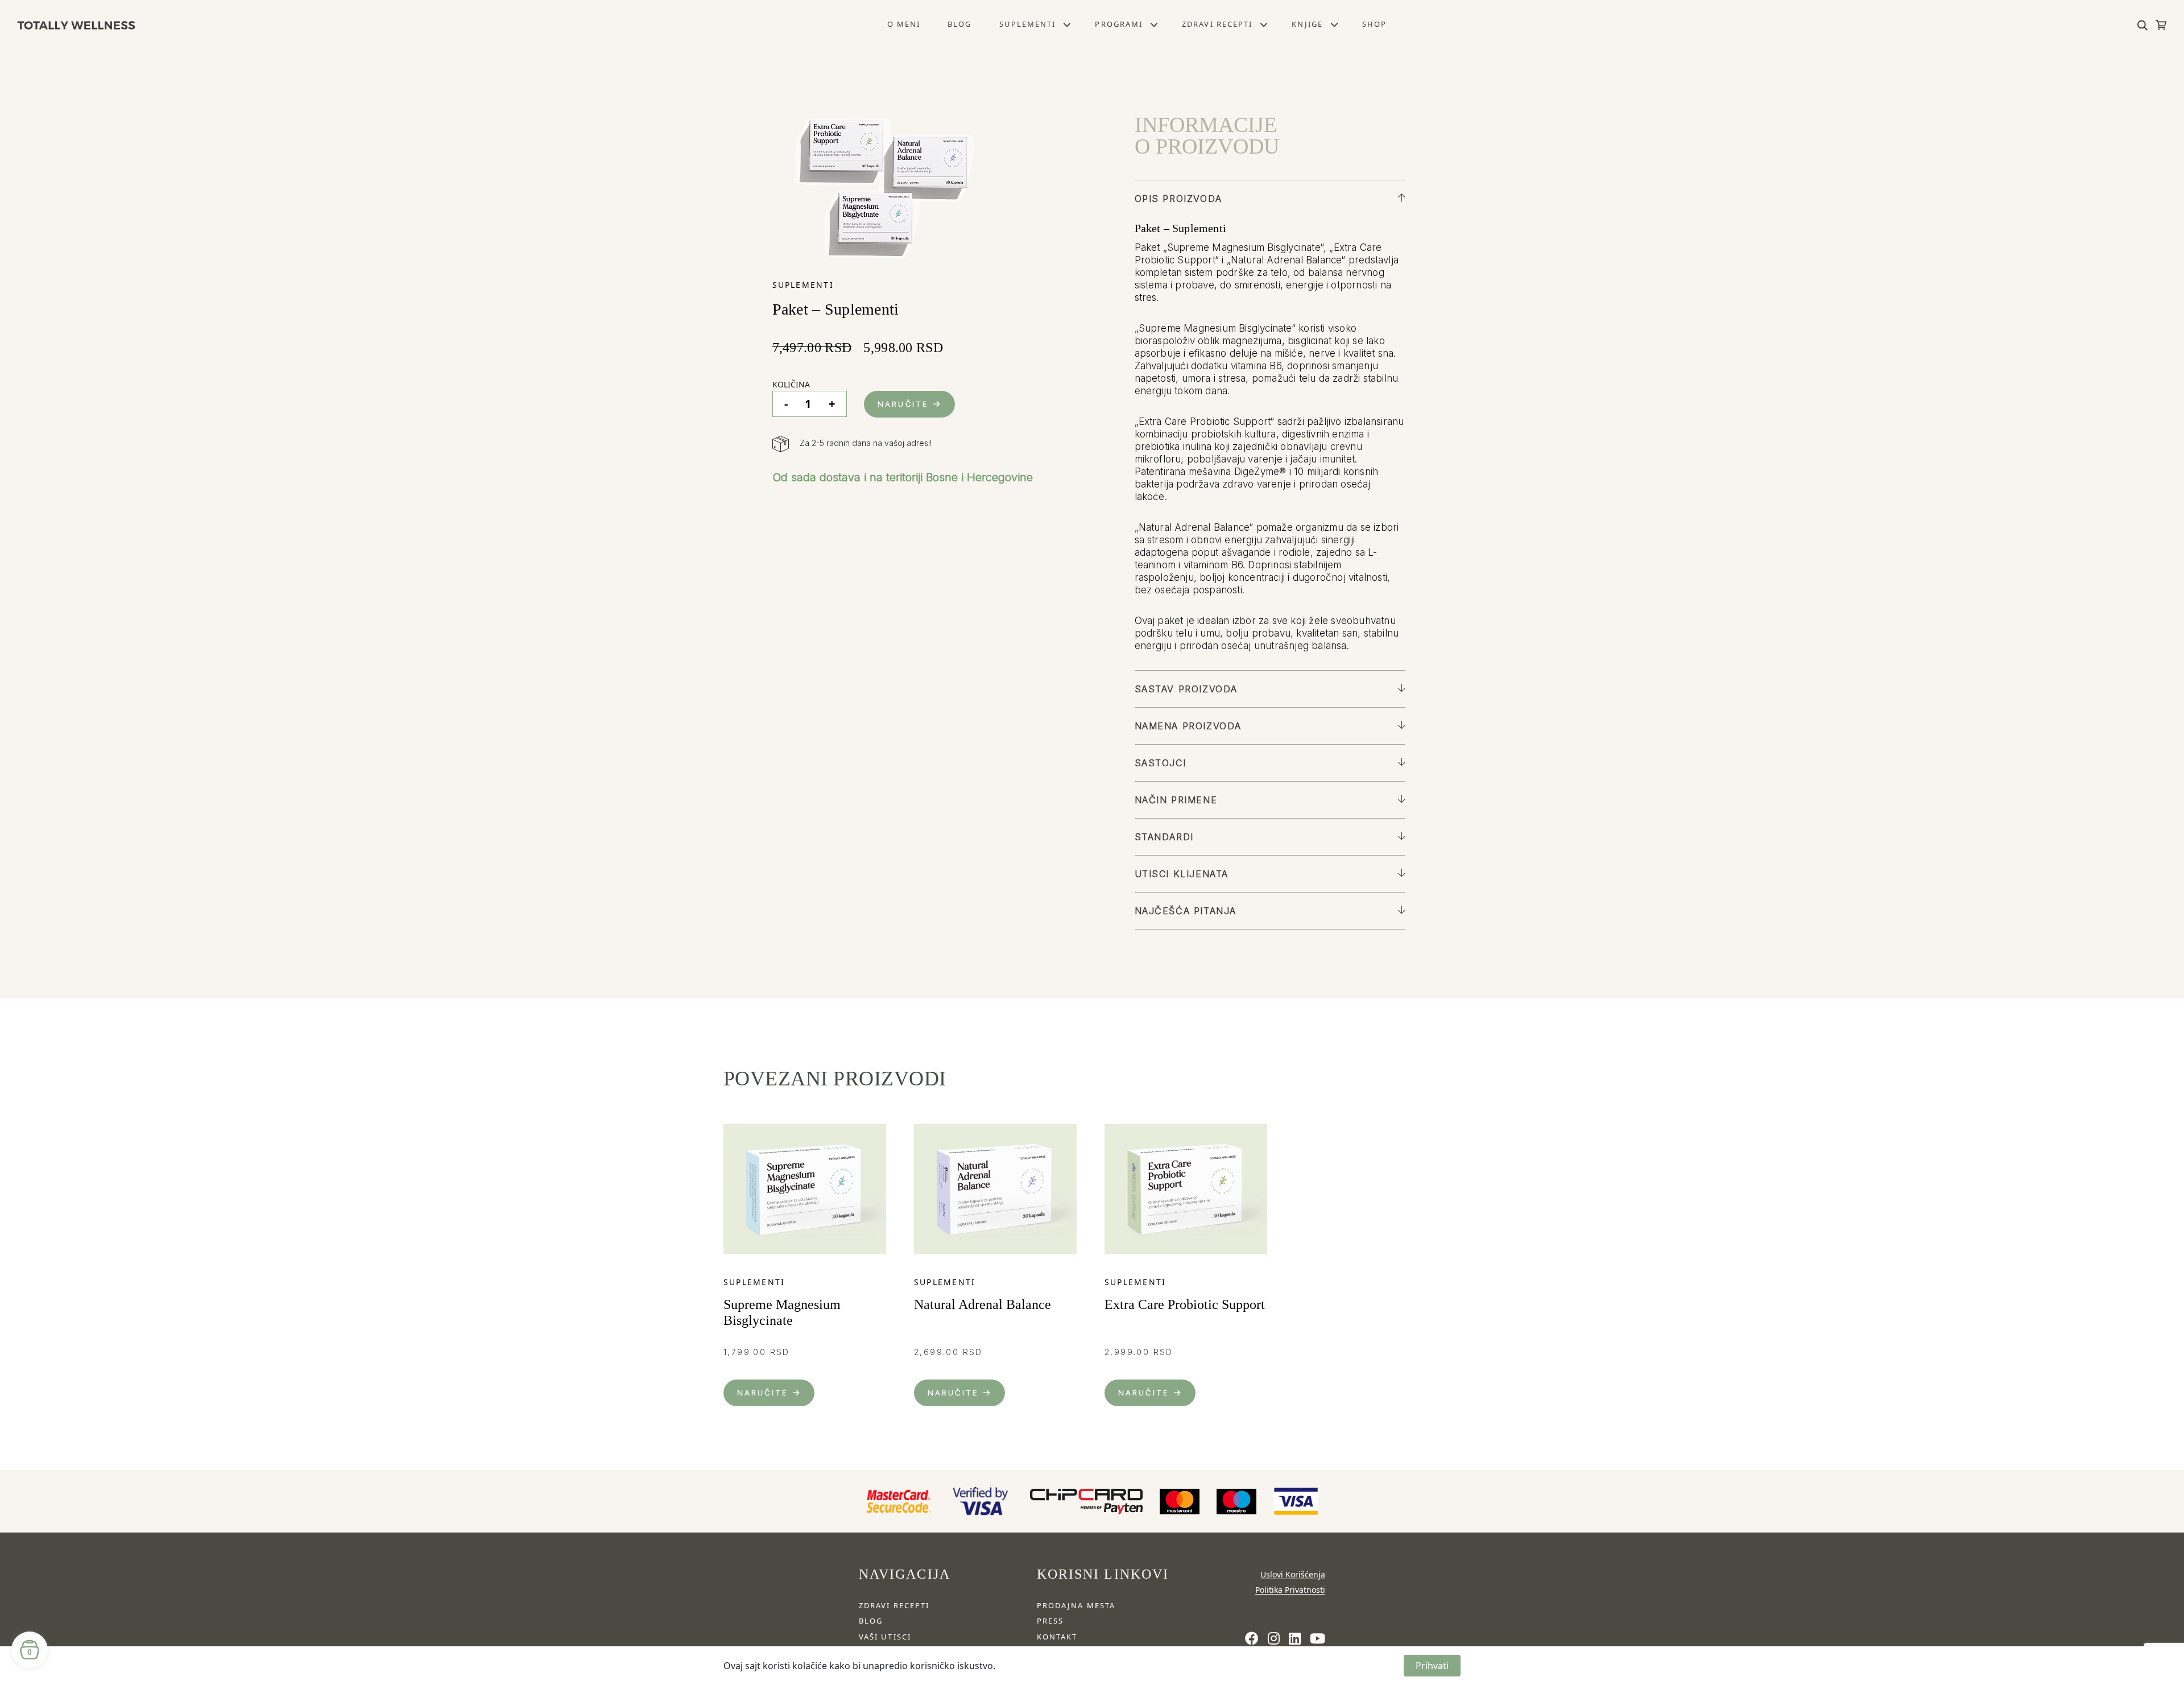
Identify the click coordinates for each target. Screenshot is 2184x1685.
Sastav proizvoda (1186, 689)
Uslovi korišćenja (1293, 1574)
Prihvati (1432, 1666)
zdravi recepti (894, 1605)
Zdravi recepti (1217, 24)
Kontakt (1057, 1637)
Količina (791, 384)
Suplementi (1028, 24)
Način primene (1176, 800)
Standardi (1164, 837)
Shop (1374, 24)
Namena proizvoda (1188, 726)
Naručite (903, 404)
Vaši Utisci (885, 1637)
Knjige (1307, 24)
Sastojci (1161, 763)
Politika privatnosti (1290, 1590)
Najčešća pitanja (1186, 911)
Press (1050, 1621)
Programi (1119, 24)
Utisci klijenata (1182, 874)
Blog (959, 24)
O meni (904, 24)
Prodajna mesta (1076, 1605)
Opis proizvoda (1178, 199)
